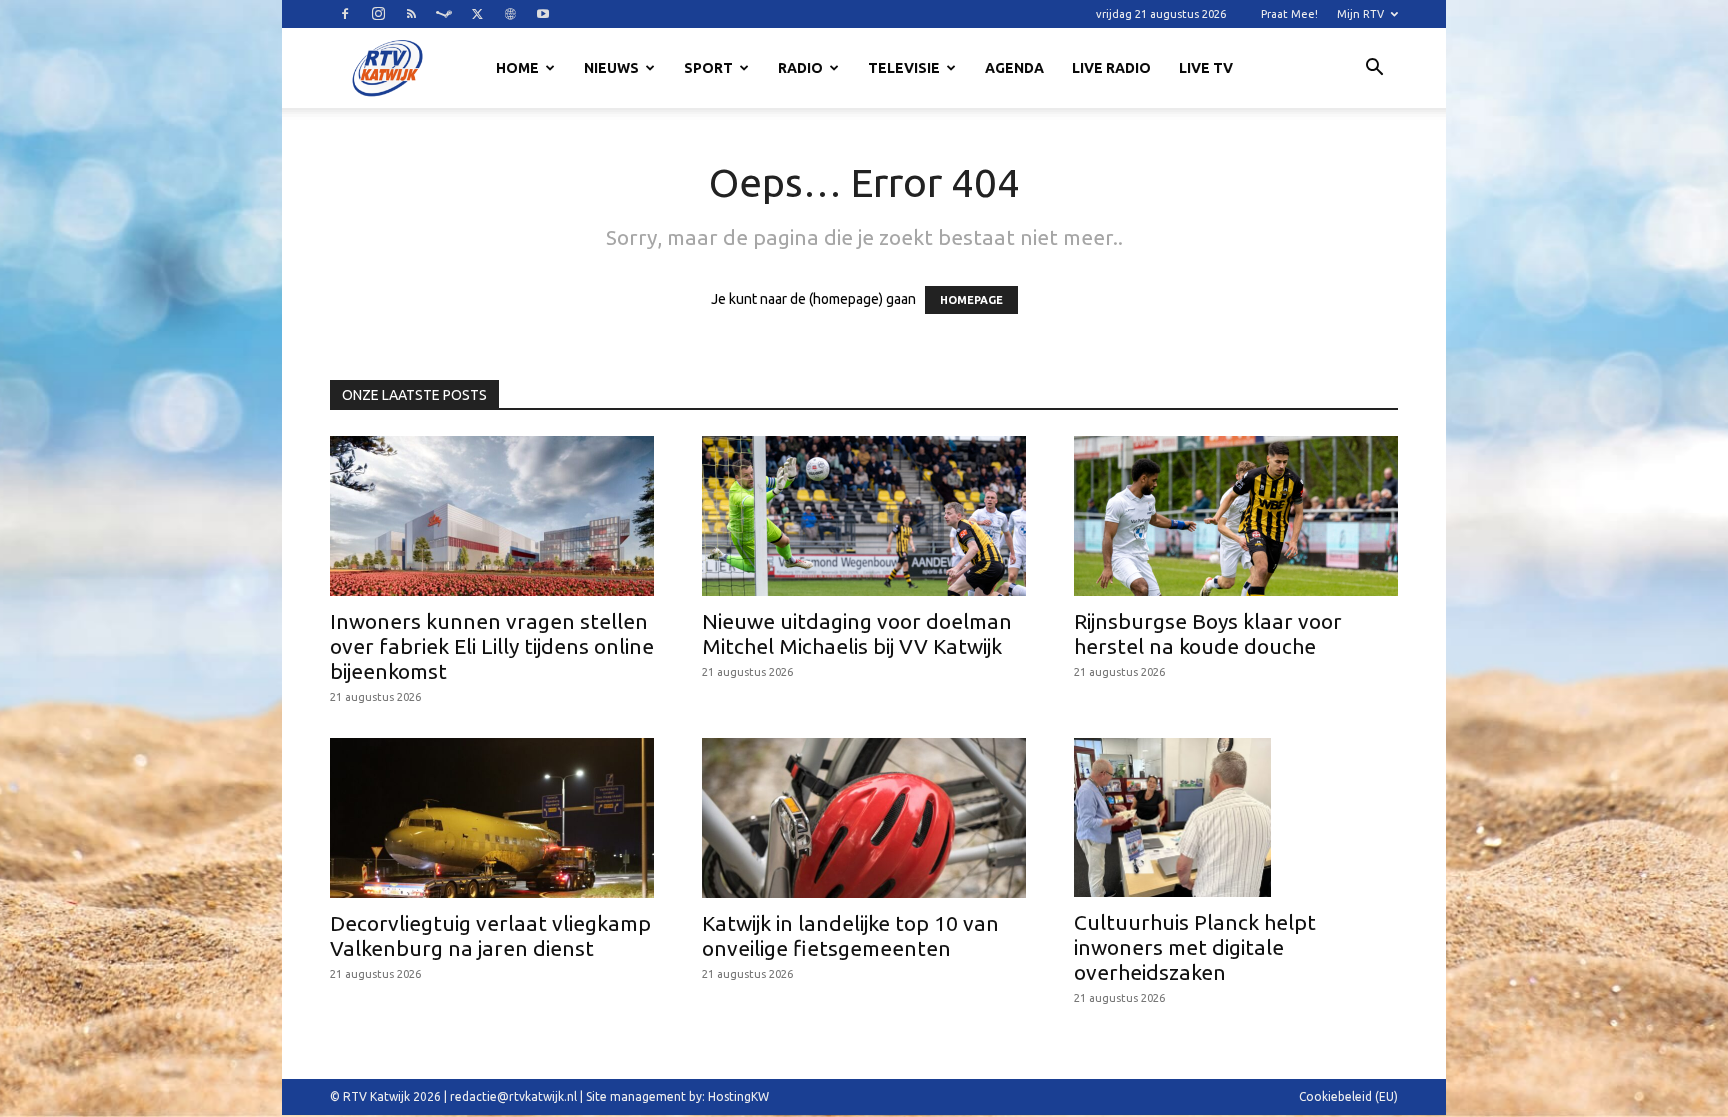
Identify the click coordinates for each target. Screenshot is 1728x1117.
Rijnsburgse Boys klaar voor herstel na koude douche (1208, 633)
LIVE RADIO (1111, 68)
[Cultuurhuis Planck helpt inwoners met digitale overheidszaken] (1236, 817)
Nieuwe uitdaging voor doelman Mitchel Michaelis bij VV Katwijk (857, 633)
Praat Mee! (1289, 14)
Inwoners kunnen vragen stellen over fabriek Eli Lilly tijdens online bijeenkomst (492, 646)
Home (517, 68)
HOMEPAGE (971, 300)
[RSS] (411, 14)
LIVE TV (1206, 68)
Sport (708, 68)
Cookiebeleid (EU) (1348, 1096)
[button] (1374, 70)
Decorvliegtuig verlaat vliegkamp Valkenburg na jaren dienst (490, 935)
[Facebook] (345, 14)
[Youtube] (543, 14)
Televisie (904, 68)
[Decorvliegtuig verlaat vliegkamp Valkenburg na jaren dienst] (492, 818)
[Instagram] (378, 14)
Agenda (1014, 68)
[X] (477, 14)
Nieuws (611, 68)
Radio (800, 68)
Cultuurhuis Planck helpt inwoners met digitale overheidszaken (1195, 947)
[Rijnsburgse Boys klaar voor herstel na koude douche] (1236, 516)
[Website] (510, 14)
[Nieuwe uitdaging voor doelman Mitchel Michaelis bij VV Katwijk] (864, 516)
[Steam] (444, 14)
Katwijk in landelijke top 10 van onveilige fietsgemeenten (850, 935)
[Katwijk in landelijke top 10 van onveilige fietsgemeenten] (864, 818)
